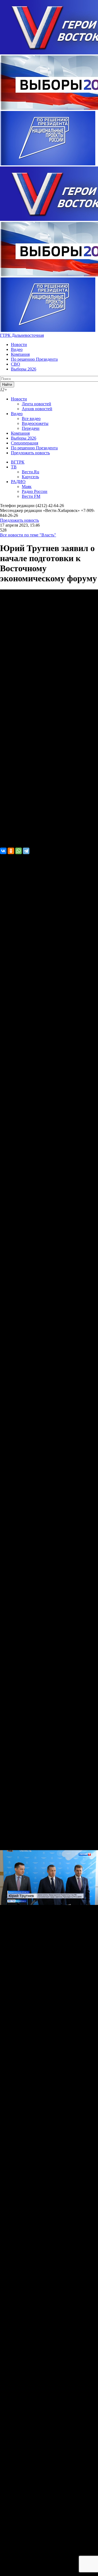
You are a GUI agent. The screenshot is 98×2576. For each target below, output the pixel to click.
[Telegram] (26, 851)
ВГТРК (18, 462)
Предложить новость (30, 453)
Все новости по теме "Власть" (28, 535)
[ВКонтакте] (3, 851)
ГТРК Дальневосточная (22, 335)
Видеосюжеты (35, 423)
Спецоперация (24, 443)
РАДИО (18, 482)
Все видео (31, 418)
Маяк (27, 487)
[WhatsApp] (19, 851)
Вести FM (31, 496)
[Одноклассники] (11, 851)
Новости (19, 345)
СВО (16, 364)
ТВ (14, 467)
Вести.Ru (30, 472)
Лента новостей (36, 404)
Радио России (35, 491)
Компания (20, 354)
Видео (17, 349)
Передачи (31, 428)
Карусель (30, 477)
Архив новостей (37, 409)
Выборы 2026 (24, 369)
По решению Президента (34, 359)
